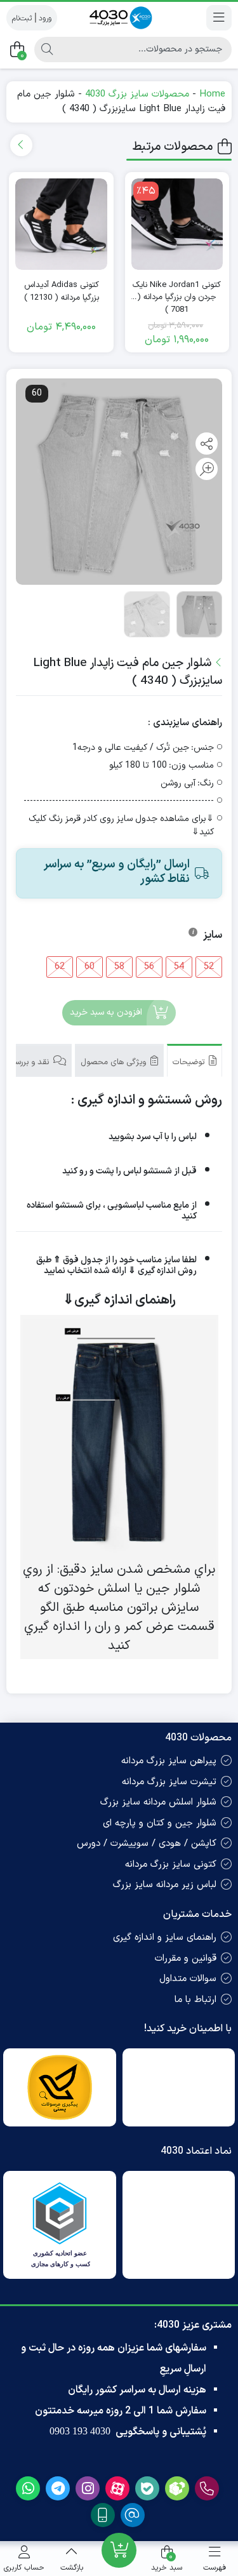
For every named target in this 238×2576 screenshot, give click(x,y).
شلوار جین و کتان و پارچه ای (160, 1823)
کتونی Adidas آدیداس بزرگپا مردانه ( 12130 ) (62, 292)
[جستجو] (47, 50)
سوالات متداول (188, 1979)
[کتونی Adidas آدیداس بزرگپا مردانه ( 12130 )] (61, 224)
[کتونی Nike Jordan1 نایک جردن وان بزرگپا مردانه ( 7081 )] (177, 224)
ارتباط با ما (195, 2000)
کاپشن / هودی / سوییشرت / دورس (147, 1844)
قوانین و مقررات (186, 1959)
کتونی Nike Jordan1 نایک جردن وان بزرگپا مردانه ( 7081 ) (177, 292)
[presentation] (21, 145)
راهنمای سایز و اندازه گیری (165, 1938)
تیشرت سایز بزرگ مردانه (169, 1782)
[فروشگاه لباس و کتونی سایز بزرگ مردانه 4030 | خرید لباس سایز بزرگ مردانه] (119, 17)
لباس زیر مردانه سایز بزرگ (165, 1885)
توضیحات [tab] (190, 1062)
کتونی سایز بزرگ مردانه (171, 1865)
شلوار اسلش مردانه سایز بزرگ (158, 1802)
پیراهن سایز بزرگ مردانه (169, 1761)
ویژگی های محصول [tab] (115, 1062)
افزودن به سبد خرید (106, 1012)
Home (212, 94)
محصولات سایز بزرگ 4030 (137, 94)
